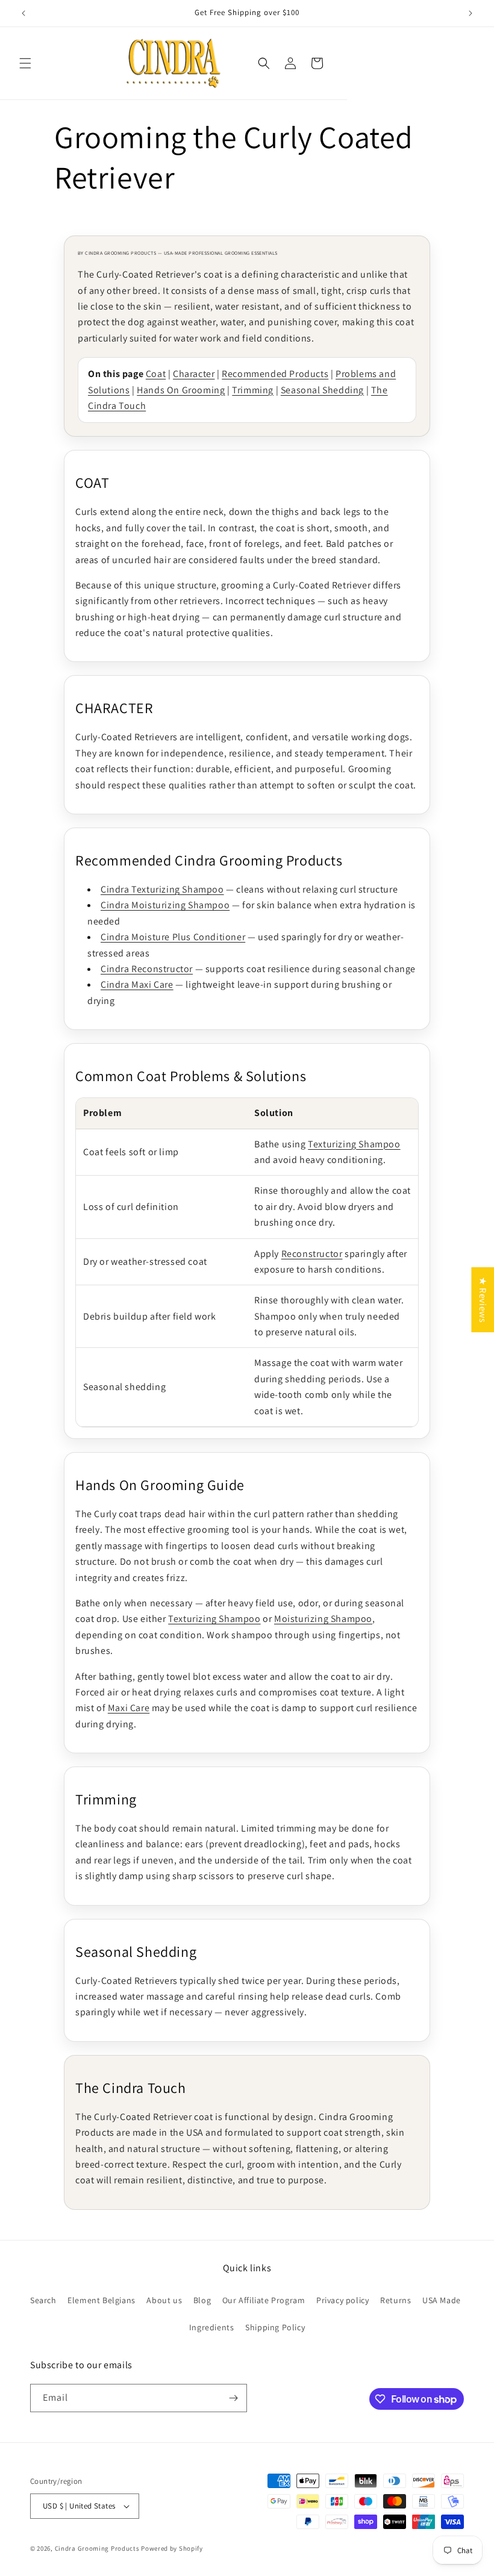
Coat (156, 374)
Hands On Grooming (181, 390)
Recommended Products (275, 374)
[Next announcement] (471, 13)
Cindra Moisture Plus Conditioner (173, 937)
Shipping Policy (275, 2327)
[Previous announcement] (23, 13)
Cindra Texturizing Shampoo (162, 889)
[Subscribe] (233, 2398)
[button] (25, 63)
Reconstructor (312, 1254)
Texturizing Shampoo (354, 1144)
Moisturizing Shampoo (323, 1619)
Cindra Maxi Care (137, 984)
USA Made (442, 2300)
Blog (202, 2300)
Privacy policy (342, 2300)
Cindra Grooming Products (98, 2548)
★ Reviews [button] (483, 1299)
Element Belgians (102, 2300)
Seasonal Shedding (322, 390)
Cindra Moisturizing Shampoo (165, 905)
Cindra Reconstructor (147, 969)
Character (194, 374)
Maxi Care (129, 1708)
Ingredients (212, 2327)
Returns (396, 2300)
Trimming (253, 390)
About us (164, 2300)
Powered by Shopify (172, 2548)
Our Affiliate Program (264, 2300)
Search (43, 2300)
